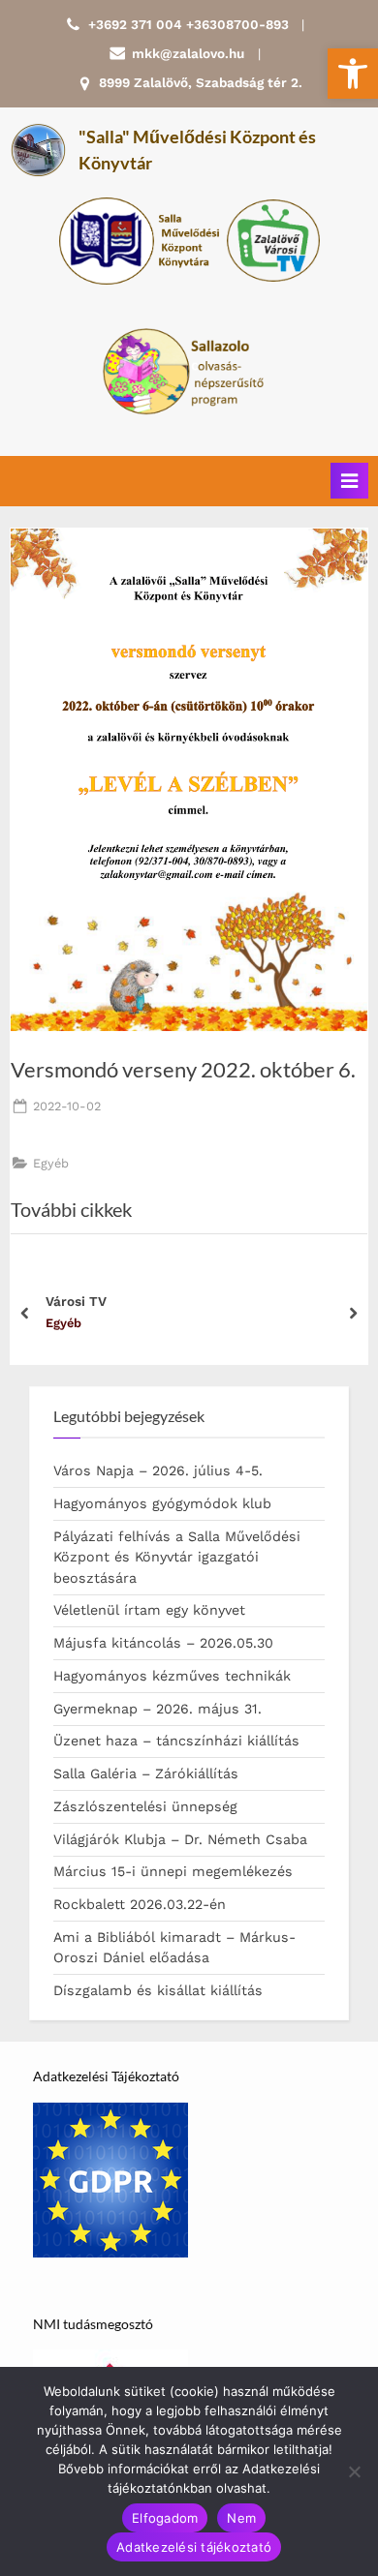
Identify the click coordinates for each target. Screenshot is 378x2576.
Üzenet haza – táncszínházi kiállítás (176, 1741)
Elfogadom (165, 2518)
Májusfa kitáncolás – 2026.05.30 (163, 1643)
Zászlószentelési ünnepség (145, 1806)
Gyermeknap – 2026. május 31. (157, 1709)
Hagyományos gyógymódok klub (162, 1503)
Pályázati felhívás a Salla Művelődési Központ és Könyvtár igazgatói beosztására (177, 1557)
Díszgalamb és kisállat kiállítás (158, 1990)
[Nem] (354, 2471)
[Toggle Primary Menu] (349, 481)
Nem (241, 2518)
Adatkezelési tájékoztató (194, 2547)
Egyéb (51, 1163)
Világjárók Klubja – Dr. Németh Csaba (180, 1839)
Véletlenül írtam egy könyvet (149, 1610)
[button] (353, 74)
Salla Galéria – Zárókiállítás (146, 1773)
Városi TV (76, 1301)
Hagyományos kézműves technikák (172, 1676)
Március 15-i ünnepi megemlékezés (173, 1871)
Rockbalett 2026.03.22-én (140, 1904)
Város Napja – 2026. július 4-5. (158, 1470)
